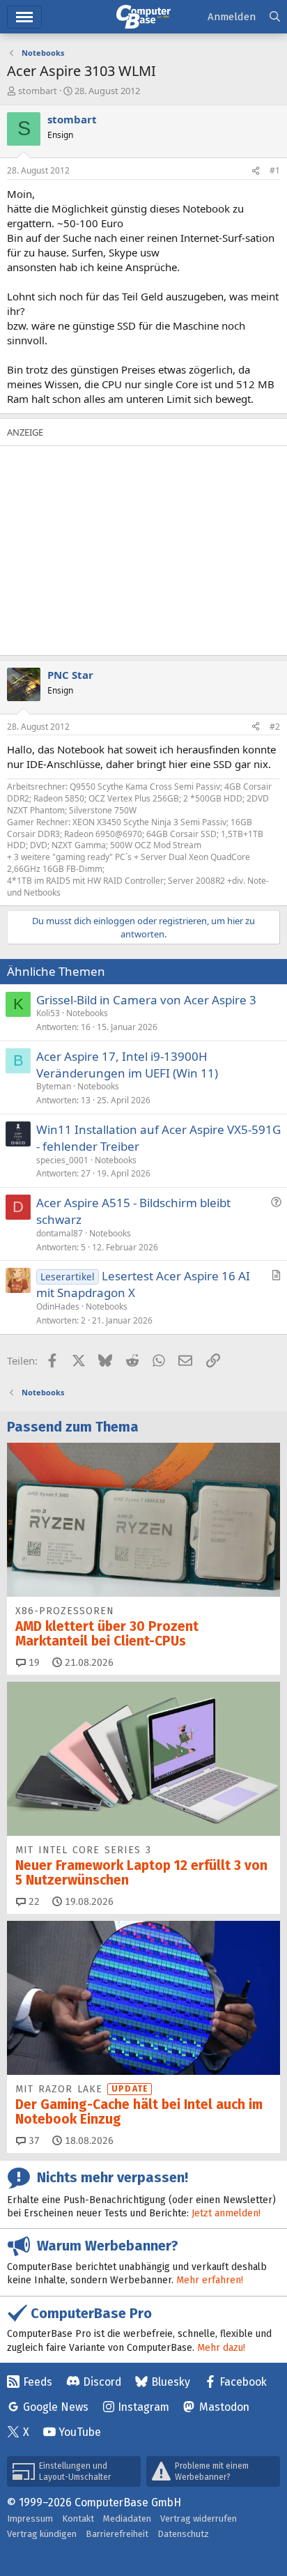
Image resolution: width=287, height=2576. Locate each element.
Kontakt (78, 2518)
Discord (102, 2382)
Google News (56, 2407)
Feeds (38, 2382)
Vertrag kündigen (42, 2534)
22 (33, 1902)
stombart (38, 91)
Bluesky (171, 2382)
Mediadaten (127, 2518)
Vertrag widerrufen (199, 2518)
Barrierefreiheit (117, 2534)
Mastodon (224, 2407)
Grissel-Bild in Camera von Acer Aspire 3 (146, 1000)
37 (33, 2141)
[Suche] (275, 17)
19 (33, 1663)
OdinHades (58, 1306)
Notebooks (87, 1013)
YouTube (80, 2432)
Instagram (143, 2407)
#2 (275, 727)
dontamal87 (60, 1233)
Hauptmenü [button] (24, 17)
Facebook (243, 2382)
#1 (275, 170)
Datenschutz (183, 2534)
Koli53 (48, 1013)
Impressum (30, 2518)
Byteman (54, 1086)
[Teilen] (256, 171)
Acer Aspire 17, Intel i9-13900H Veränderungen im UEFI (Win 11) (127, 1065)
